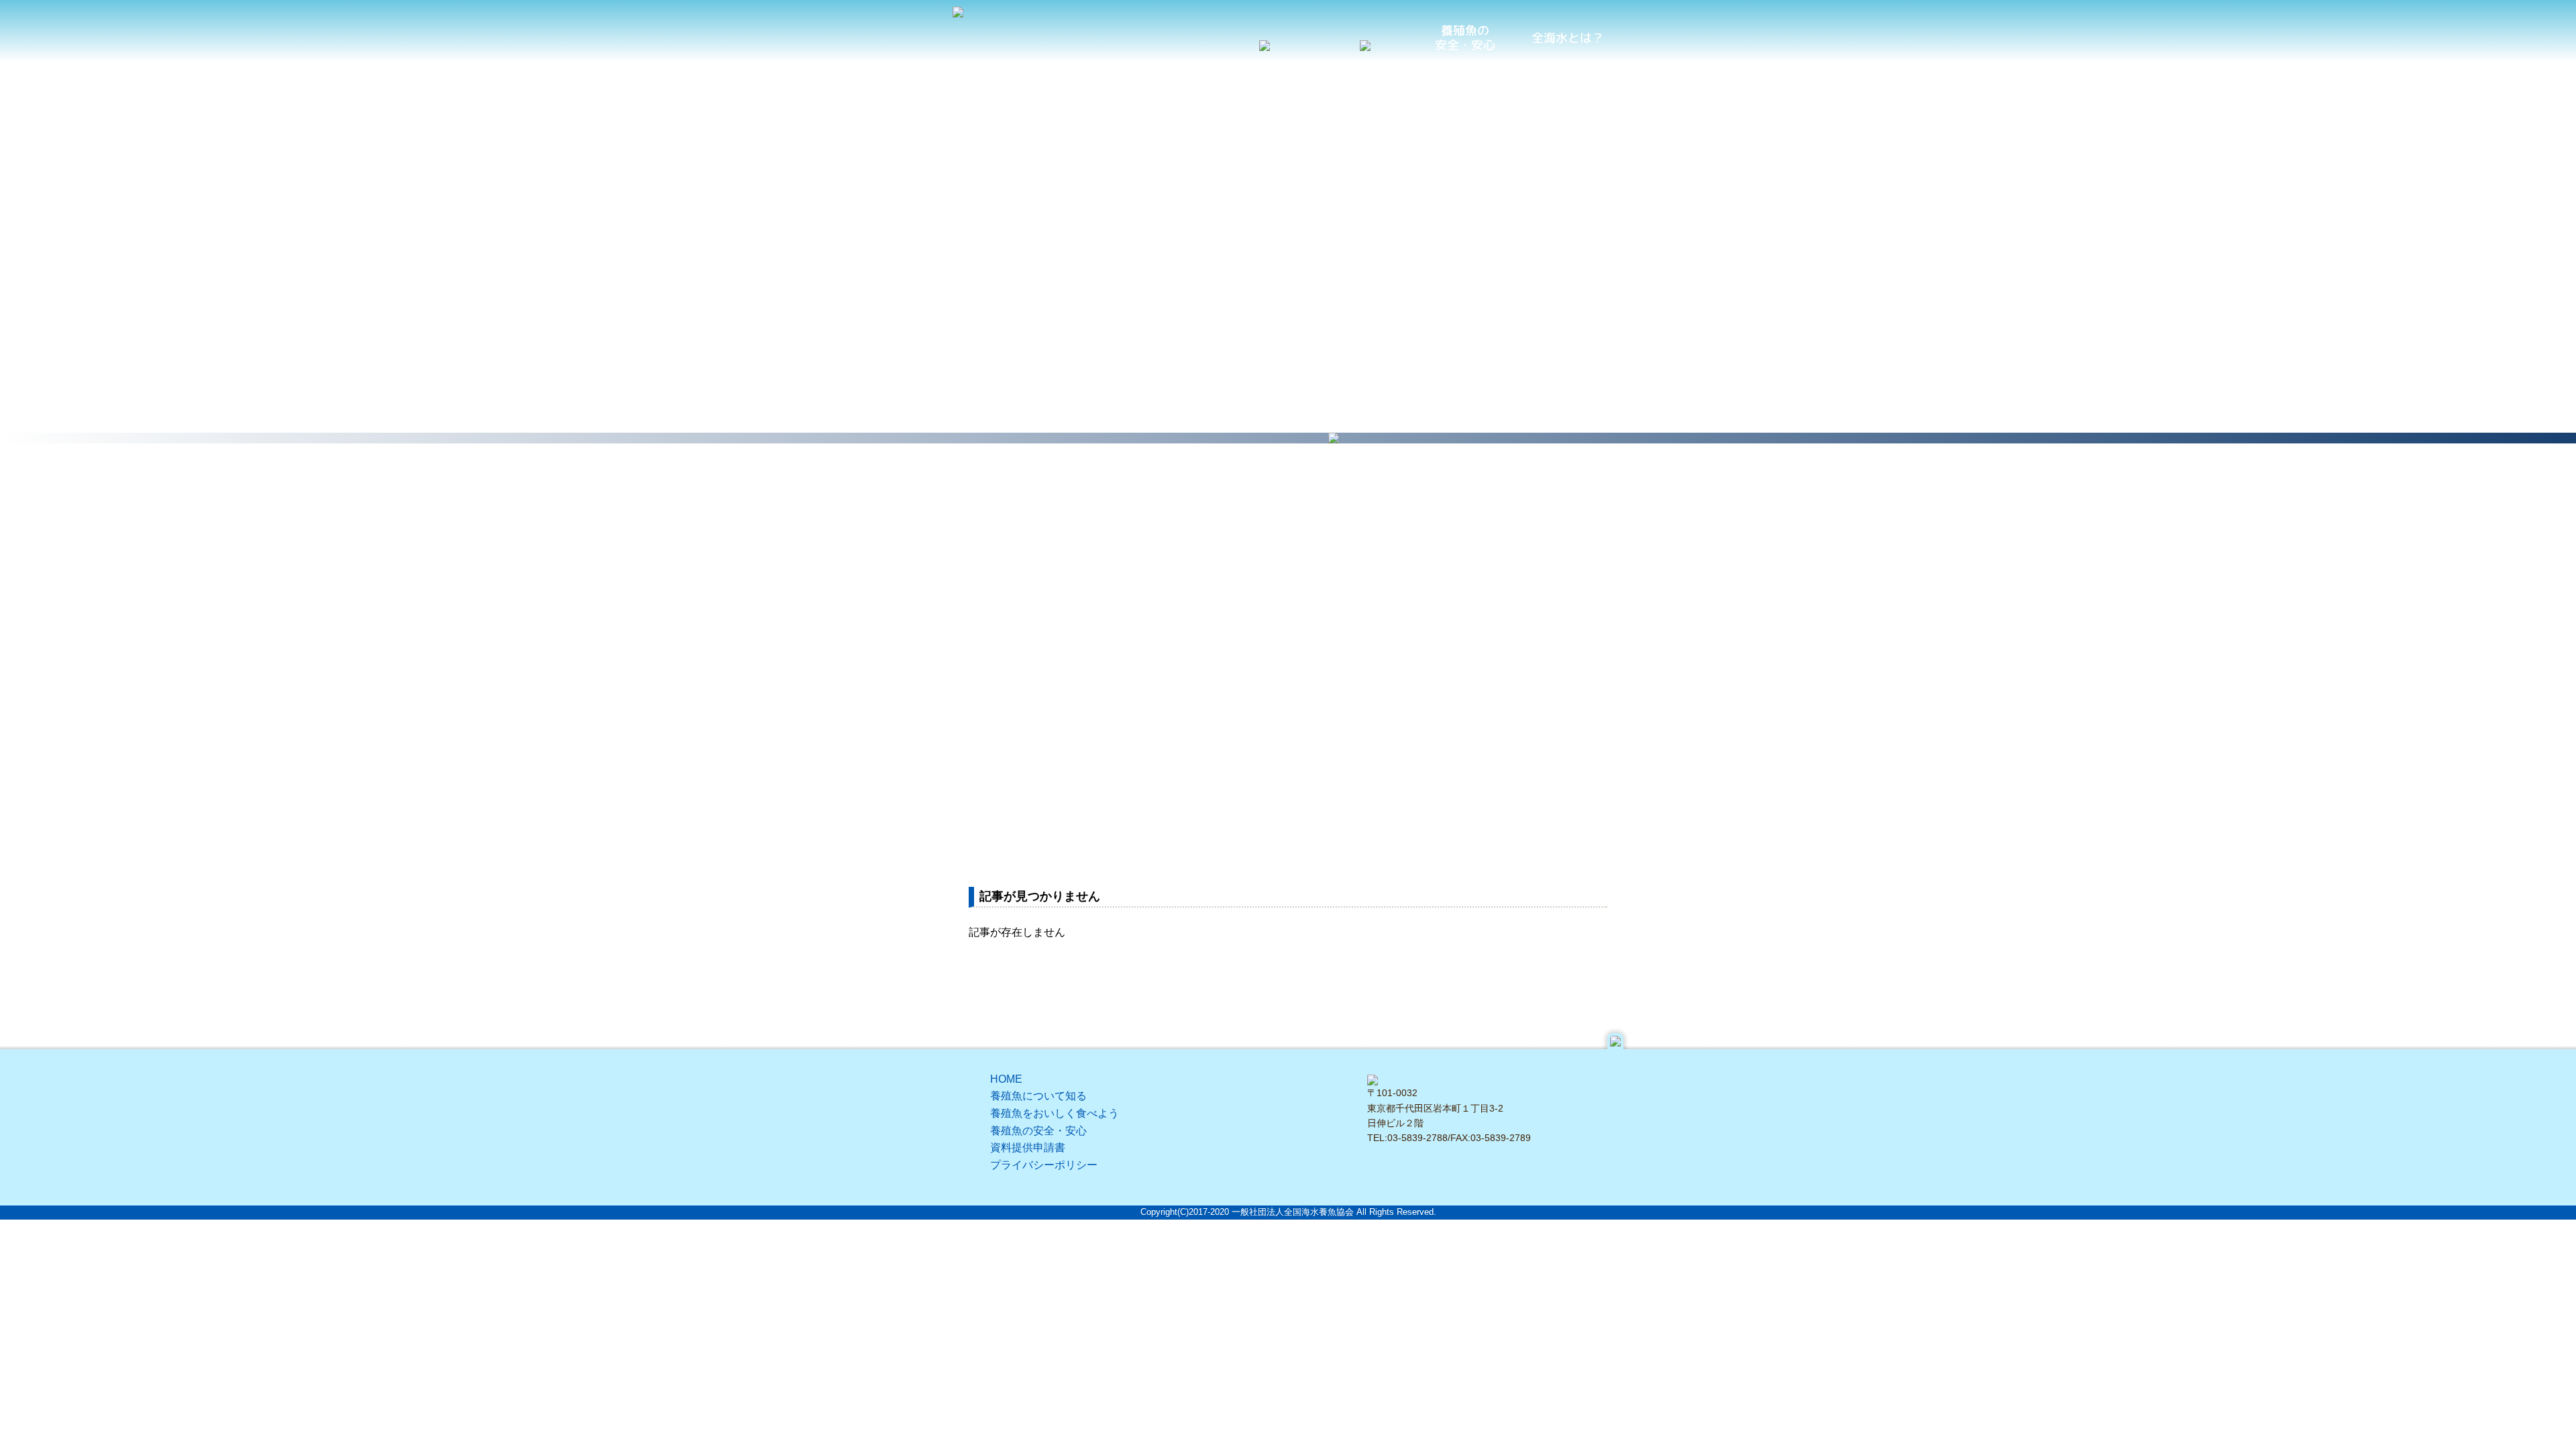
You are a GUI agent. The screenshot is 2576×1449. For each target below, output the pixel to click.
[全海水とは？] (1566, 38)
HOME (1006, 1079)
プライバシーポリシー (1044, 1165)
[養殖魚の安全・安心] (1466, 38)
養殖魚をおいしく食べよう (1055, 1113)
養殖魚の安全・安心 (1038, 1131)
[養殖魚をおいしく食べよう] (1365, 42)
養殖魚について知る (1038, 1096)
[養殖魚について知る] (1265, 42)
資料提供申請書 (1028, 1147)
